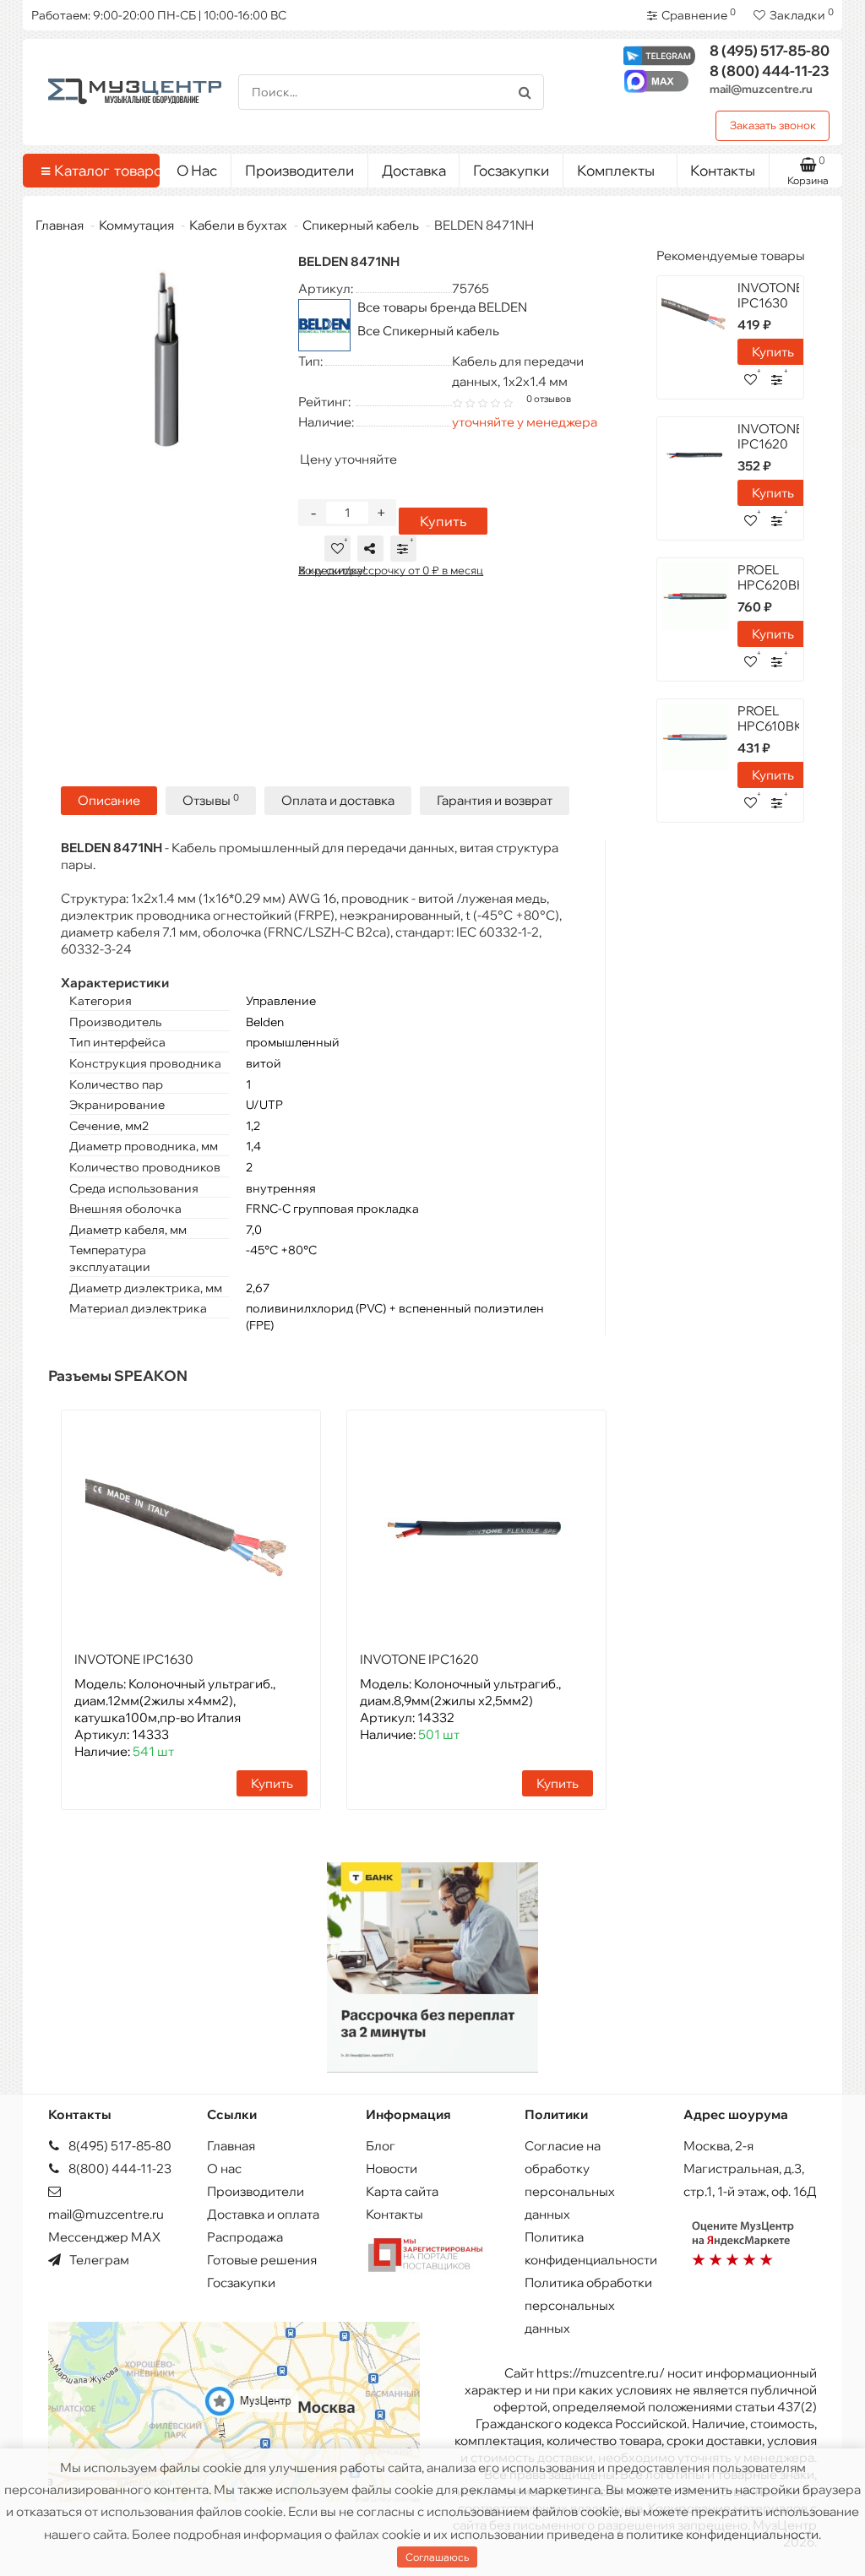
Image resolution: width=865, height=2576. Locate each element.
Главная (60, 225)
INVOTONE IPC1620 (419, 1659)
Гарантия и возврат (495, 800)
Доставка (414, 170)
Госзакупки (511, 170)
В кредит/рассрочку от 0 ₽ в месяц (391, 570)
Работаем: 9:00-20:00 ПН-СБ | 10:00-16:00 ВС (159, 15)
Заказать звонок (773, 125)
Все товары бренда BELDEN (442, 307)
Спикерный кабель (361, 225)
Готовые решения (262, 2260)
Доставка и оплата (263, 2214)
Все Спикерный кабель (428, 331)
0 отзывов (549, 399)
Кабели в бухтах (238, 225)
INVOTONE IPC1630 (134, 1659)
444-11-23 (770, 71)
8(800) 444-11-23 (119, 2168)
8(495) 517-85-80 (119, 2146)
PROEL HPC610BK (770, 718)
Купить (443, 521)
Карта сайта (402, 2191)
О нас (224, 2168)
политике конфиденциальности (722, 2534)
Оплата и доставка (338, 800)
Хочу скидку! (332, 570)
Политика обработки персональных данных (588, 2305)
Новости (392, 2168)
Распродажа (245, 2237)
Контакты (723, 170)
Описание (109, 800)
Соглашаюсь (437, 2557)
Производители (299, 170)
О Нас (197, 170)
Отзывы (211, 800)
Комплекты (616, 170)
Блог (381, 2146)
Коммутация (136, 225)
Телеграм (98, 2260)
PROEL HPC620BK (771, 577)
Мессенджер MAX (104, 2237)
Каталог (101, 170)
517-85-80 (770, 50)
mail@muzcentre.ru (761, 89)
